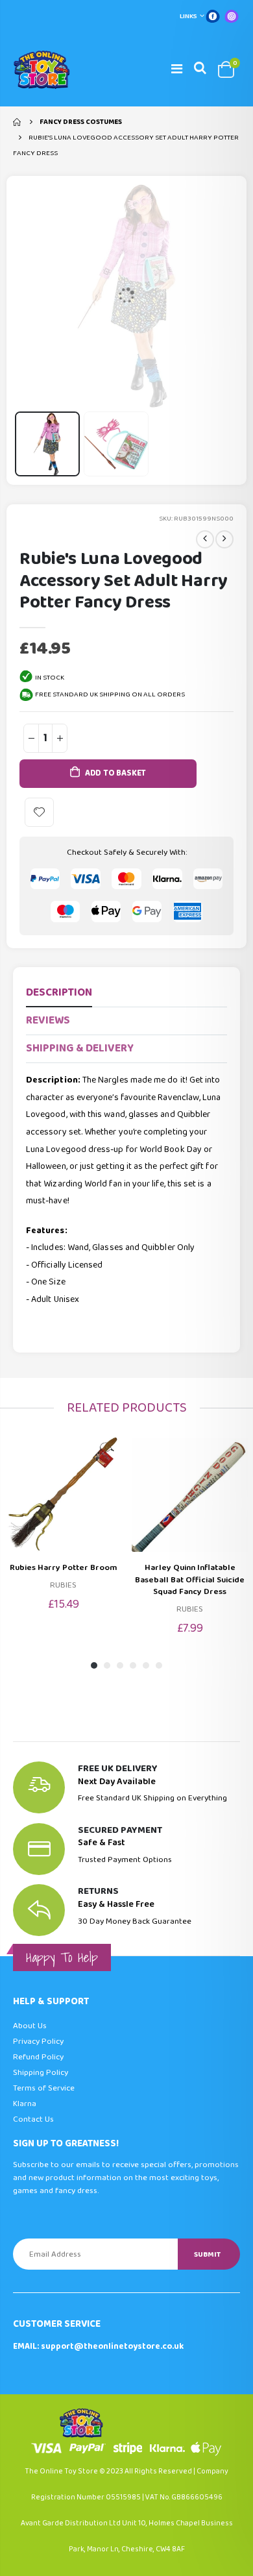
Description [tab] (59, 993)
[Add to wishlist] (39, 812)
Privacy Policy (38, 2042)
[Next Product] (224, 539)
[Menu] (177, 69)
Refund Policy (38, 2057)
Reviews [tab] (48, 1021)
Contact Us (33, 2119)
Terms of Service (44, 2088)
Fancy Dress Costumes (81, 122)
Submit (207, 2254)
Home (18, 122)
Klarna (25, 2104)
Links (188, 16)
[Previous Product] (205, 539)
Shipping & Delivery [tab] (80, 1049)
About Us (30, 2026)
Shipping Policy (41, 2073)
